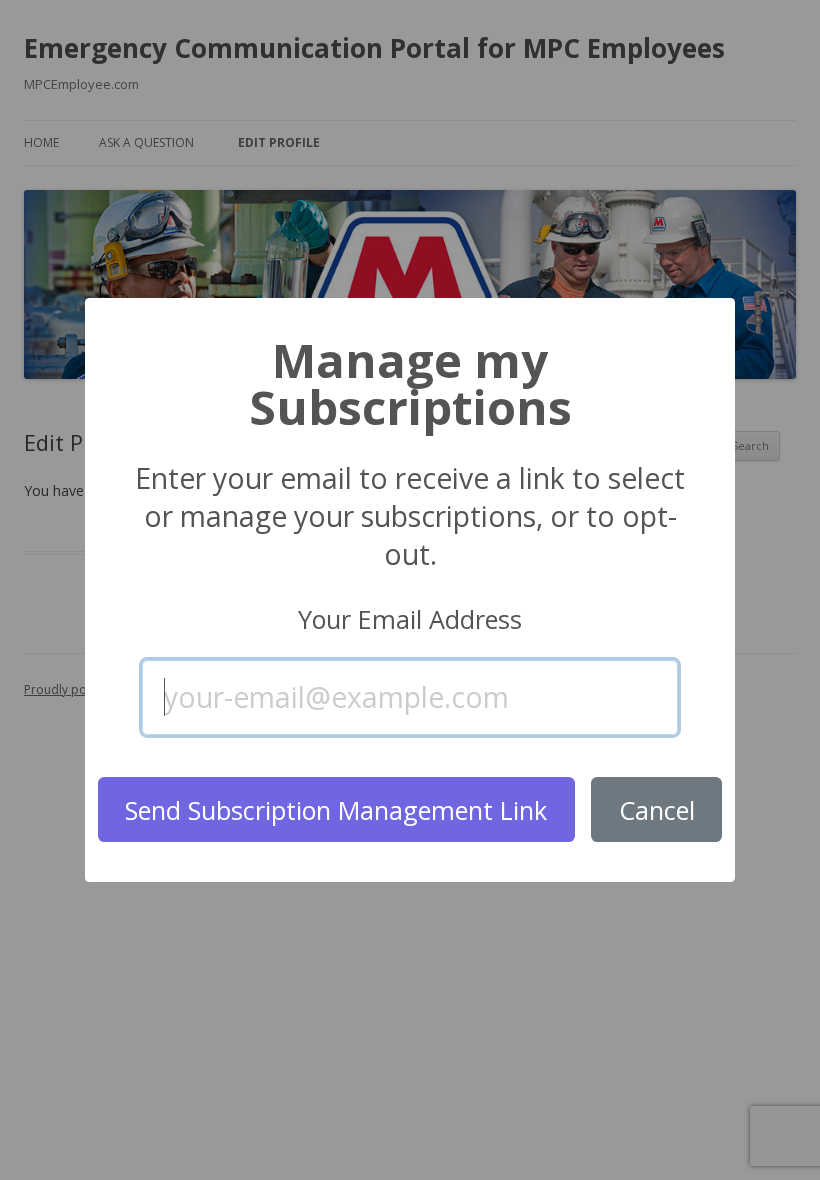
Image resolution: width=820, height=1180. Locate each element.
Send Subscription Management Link (336, 810)
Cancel (657, 810)
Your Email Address (410, 619)
